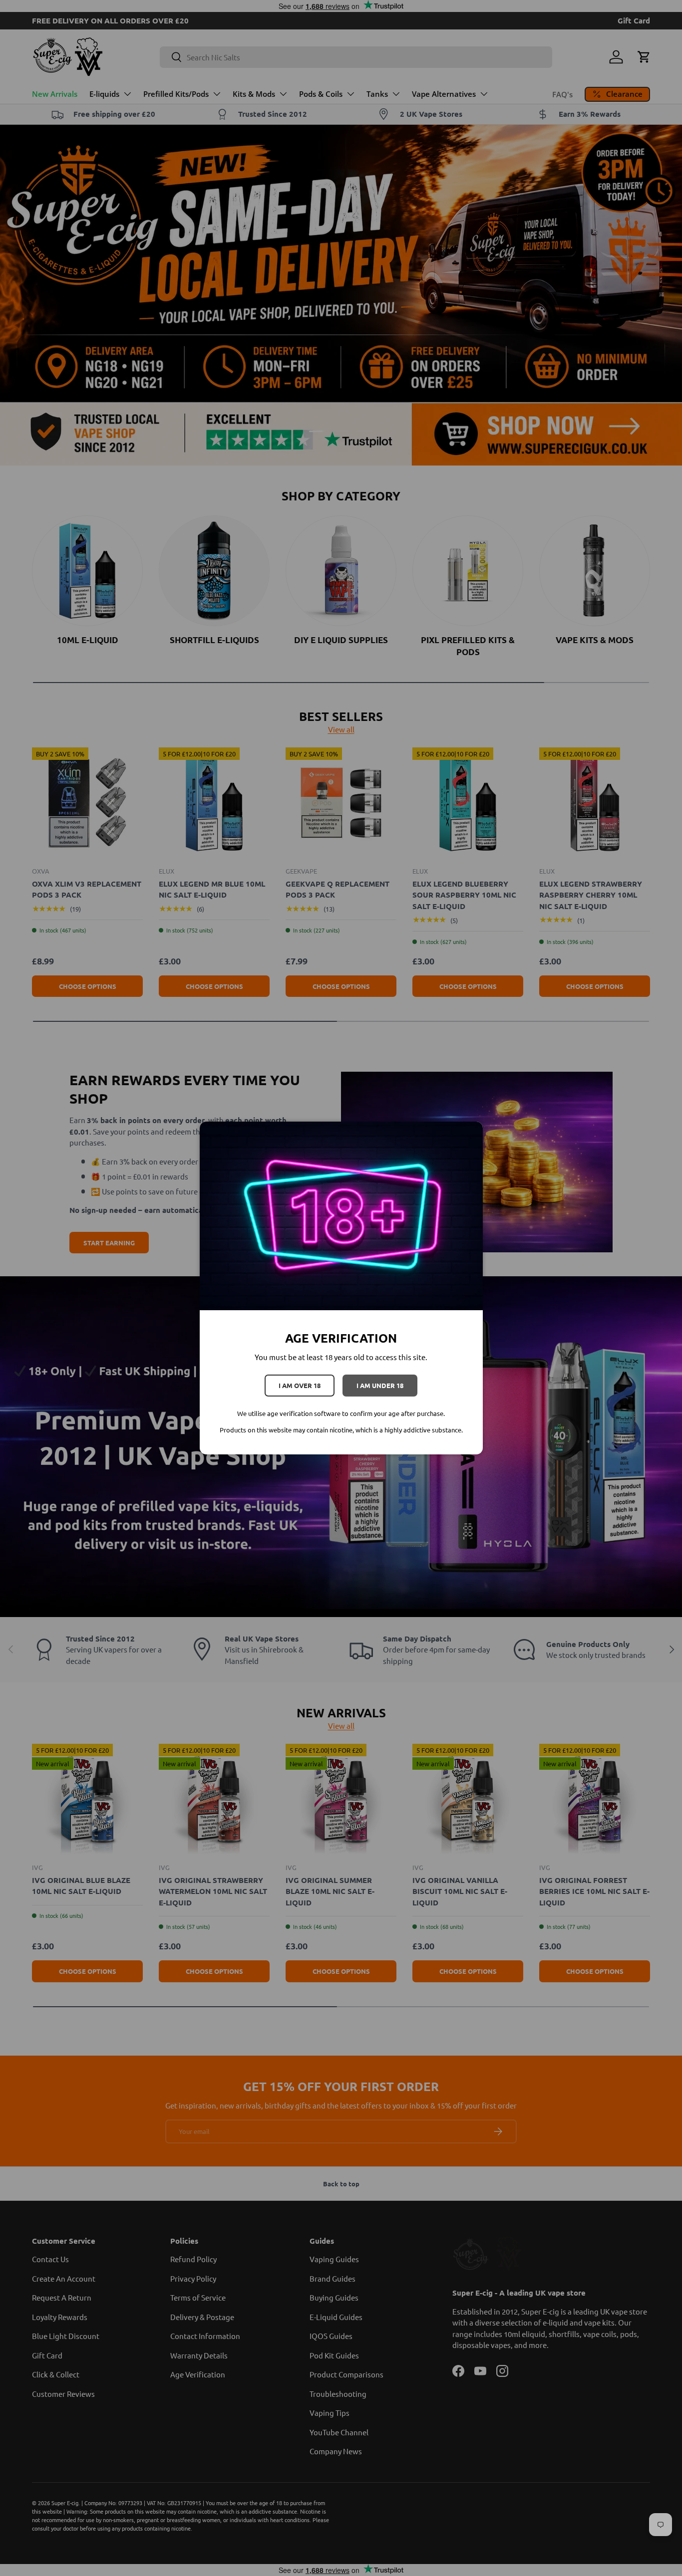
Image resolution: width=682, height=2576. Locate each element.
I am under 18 (380, 1385)
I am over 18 (300, 1385)
